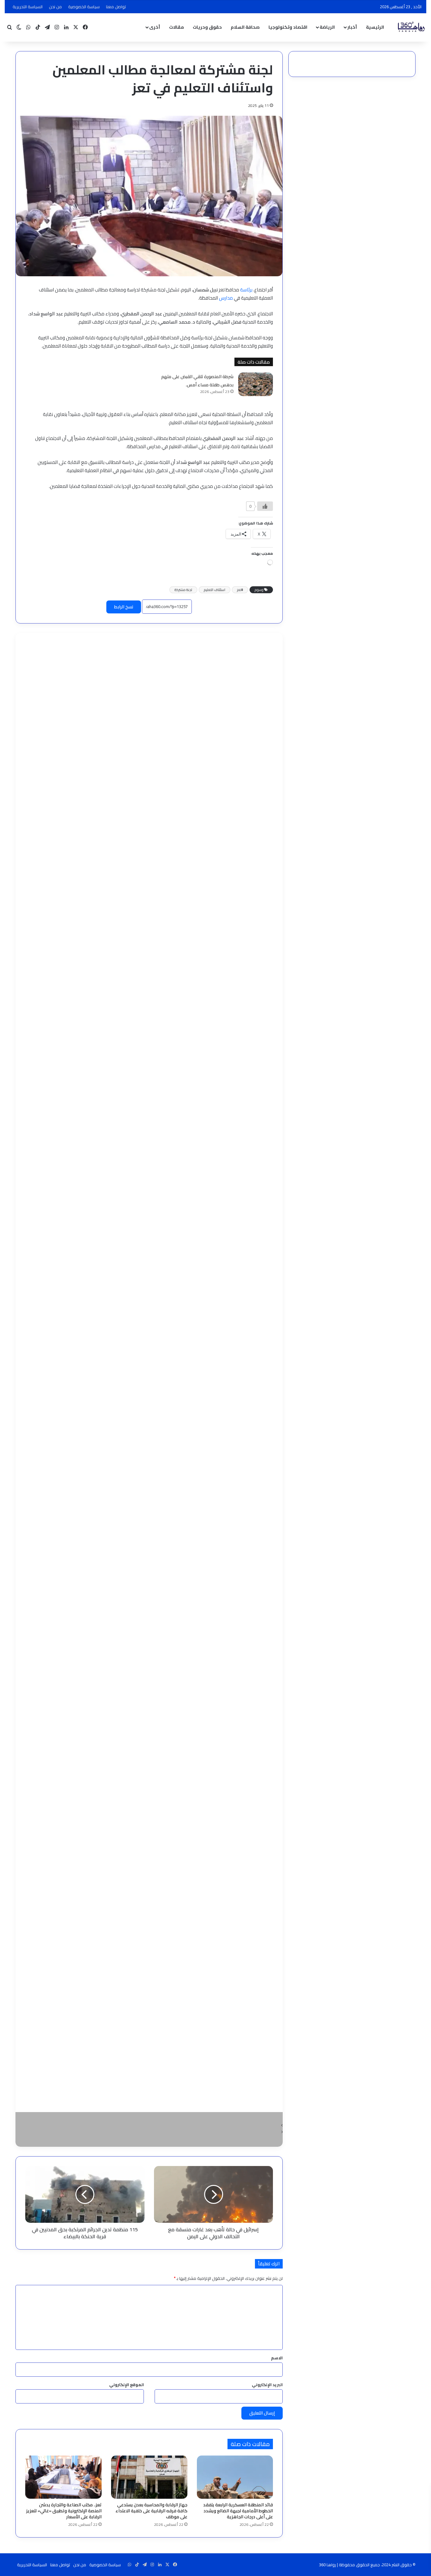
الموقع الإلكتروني (127, 2385)
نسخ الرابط (124, 607)
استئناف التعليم (215, 590)
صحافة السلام (245, 27)
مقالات (177, 27)
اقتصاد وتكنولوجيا (288, 27)
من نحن (55, 7)
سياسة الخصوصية (84, 7)
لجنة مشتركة (183, 590)
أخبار (352, 27)
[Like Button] (265, 506)
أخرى (155, 27)
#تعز (240, 590)
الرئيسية (375, 27)
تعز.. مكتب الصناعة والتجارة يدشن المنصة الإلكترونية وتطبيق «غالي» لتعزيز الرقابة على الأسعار (64, 2511)
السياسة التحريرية (28, 7)
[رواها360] (410, 27)
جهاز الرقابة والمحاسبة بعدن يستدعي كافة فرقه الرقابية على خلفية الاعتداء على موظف (151, 2511)
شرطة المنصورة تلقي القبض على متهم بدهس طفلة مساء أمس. (197, 381)
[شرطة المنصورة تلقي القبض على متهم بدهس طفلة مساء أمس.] (256, 384)
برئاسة (246, 290)
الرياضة (327, 27)
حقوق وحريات (207, 27)
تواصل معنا (116, 7)
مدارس (226, 298)
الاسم (277, 2358)
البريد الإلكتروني (267, 2385)
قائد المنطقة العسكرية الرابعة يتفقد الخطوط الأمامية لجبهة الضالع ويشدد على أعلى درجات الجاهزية (238, 2511)
